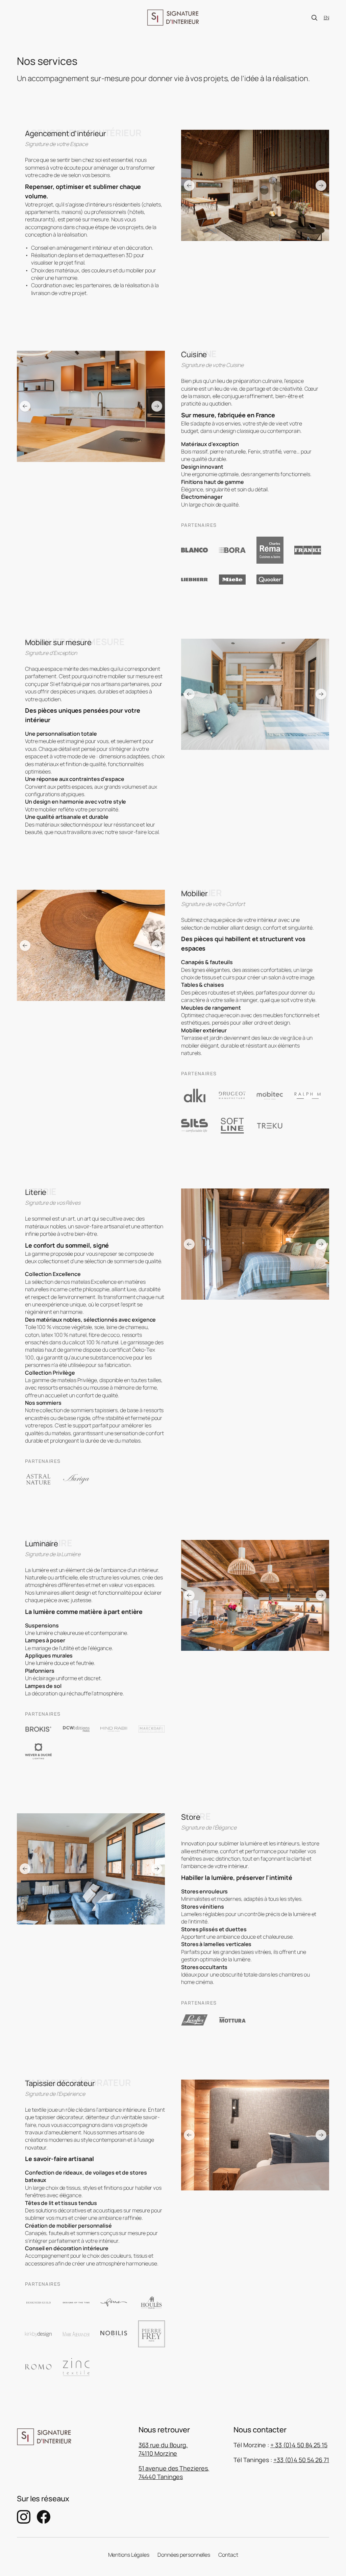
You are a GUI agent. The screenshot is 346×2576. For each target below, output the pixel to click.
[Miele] (232, 580)
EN (326, 17)
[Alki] (195, 1095)
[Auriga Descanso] (76, 1479)
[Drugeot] (232, 1095)
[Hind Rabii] (114, 1729)
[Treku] (270, 1126)
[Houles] (152, 2303)
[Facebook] (44, 2517)
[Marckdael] (152, 1729)
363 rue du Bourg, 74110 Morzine (163, 2449)
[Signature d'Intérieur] (173, 18)
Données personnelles (184, 2555)
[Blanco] (195, 550)
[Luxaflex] (195, 2020)
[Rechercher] (314, 18)
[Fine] (114, 2303)
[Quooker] (270, 579)
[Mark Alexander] (76, 2334)
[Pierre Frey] (152, 2334)
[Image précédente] (189, 186)
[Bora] (232, 550)
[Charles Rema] (270, 550)
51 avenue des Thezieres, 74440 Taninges (174, 2472)
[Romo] (39, 2367)
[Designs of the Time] (76, 2303)
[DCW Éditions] (76, 1729)
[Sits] (195, 1126)
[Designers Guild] (39, 2303)
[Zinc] (76, 2367)
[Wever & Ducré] (39, 1751)
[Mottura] (232, 2020)
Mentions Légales (129, 2555)
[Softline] (232, 1126)
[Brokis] (39, 1729)
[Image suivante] (321, 186)
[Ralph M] (308, 1095)
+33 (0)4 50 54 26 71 (301, 2460)
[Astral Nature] (39, 1479)
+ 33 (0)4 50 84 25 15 (299, 2445)
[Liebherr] (195, 580)
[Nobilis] (114, 2334)
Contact (228, 2555)
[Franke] (308, 550)
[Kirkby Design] (39, 2334)
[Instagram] (24, 2517)
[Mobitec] (270, 1096)
